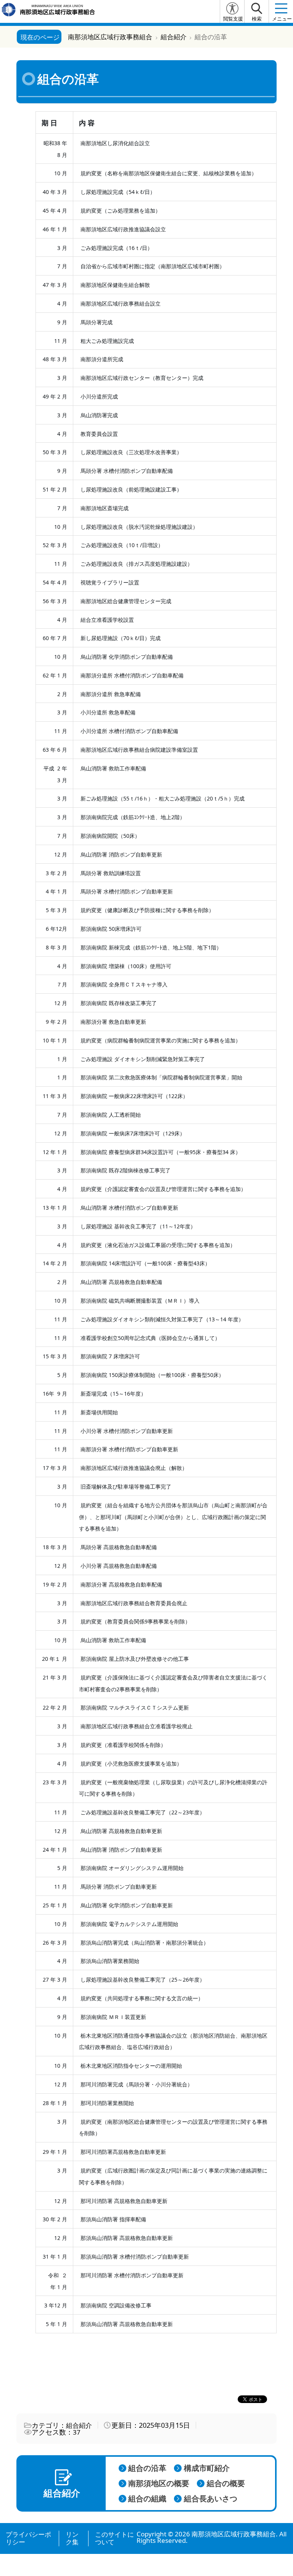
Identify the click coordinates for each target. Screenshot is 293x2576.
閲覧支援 (233, 19)
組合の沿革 (147, 2468)
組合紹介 (79, 2425)
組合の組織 (147, 2499)
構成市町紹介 (207, 2468)
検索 (257, 19)
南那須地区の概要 (159, 2483)
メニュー (282, 19)
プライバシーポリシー (28, 2538)
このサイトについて (114, 2538)
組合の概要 (226, 2483)
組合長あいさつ (211, 2499)
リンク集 (72, 2538)
